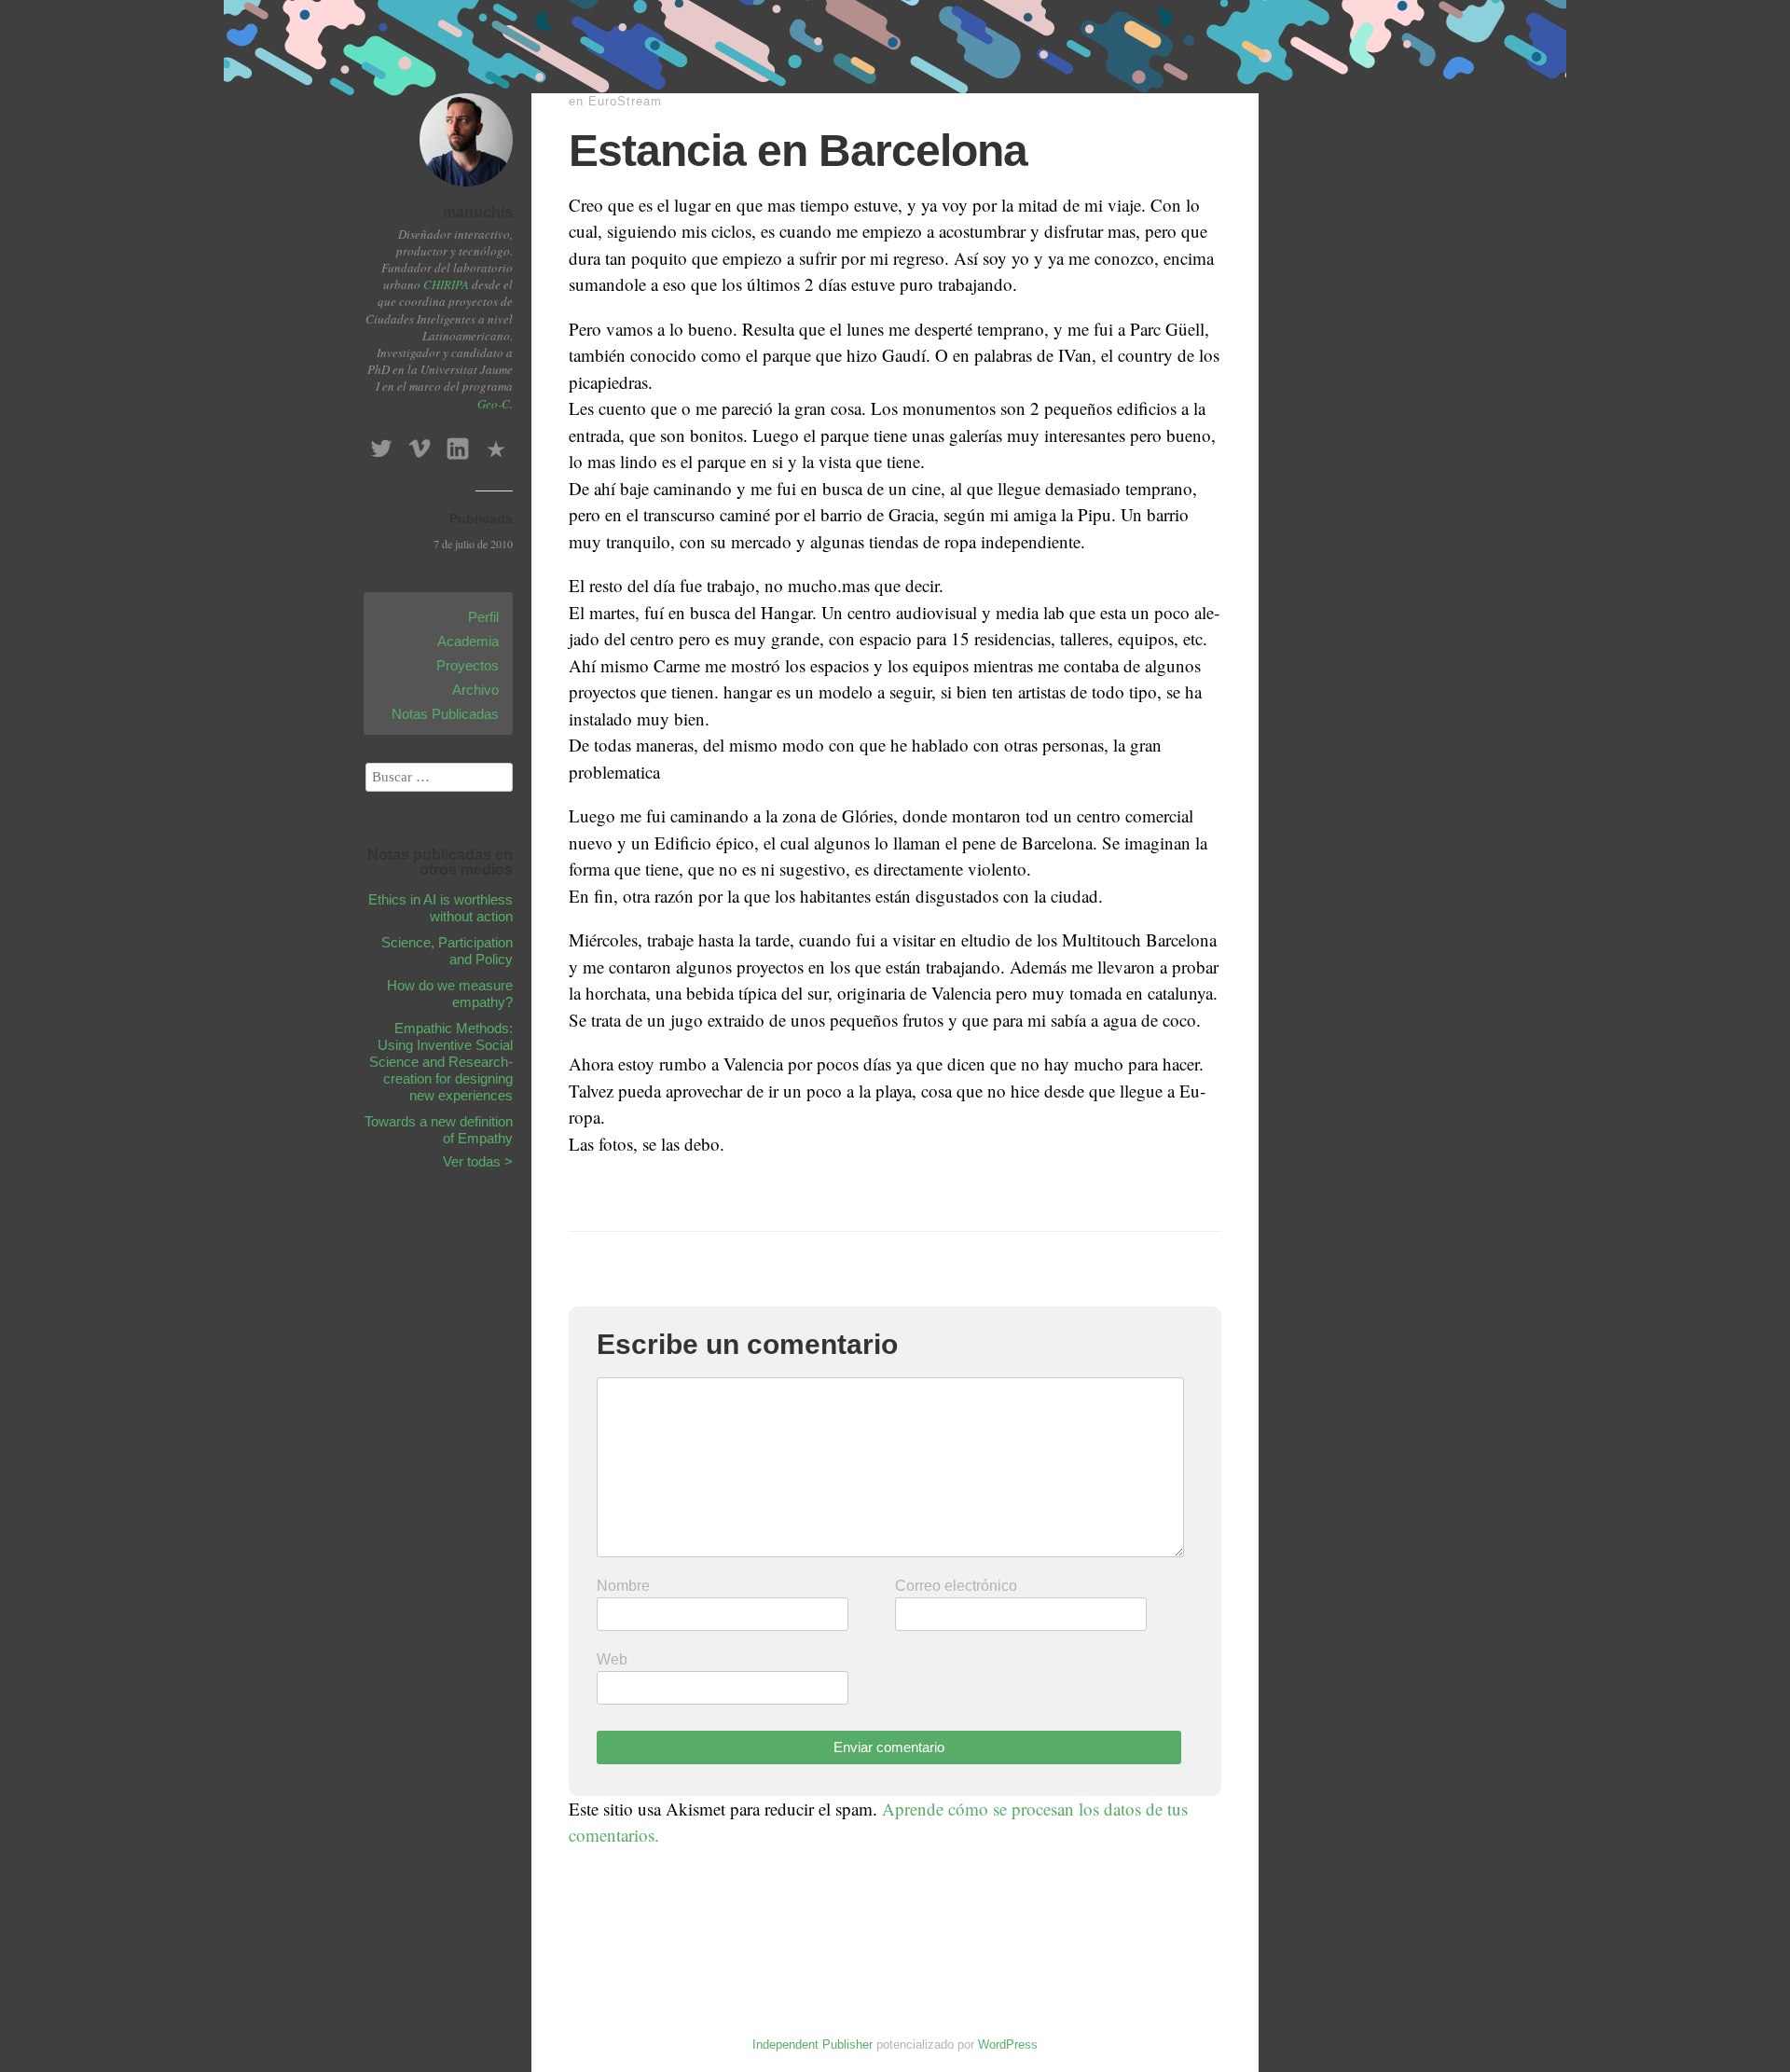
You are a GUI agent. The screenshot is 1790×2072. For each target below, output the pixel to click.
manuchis (478, 212)
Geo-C (494, 404)
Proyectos (468, 665)
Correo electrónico (956, 1586)
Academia (468, 641)
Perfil (483, 617)
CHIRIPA (446, 284)
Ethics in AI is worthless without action (441, 908)
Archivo (475, 690)
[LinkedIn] (458, 443)
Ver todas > (478, 1161)
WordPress (1008, 2044)
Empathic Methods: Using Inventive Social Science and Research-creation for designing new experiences (441, 1062)
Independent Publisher (812, 2044)
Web (612, 1659)
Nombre (623, 1586)
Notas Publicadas (445, 714)
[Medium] (496, 443)
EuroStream (625, 101)
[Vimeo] (420, 443)
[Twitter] (381, 443)
